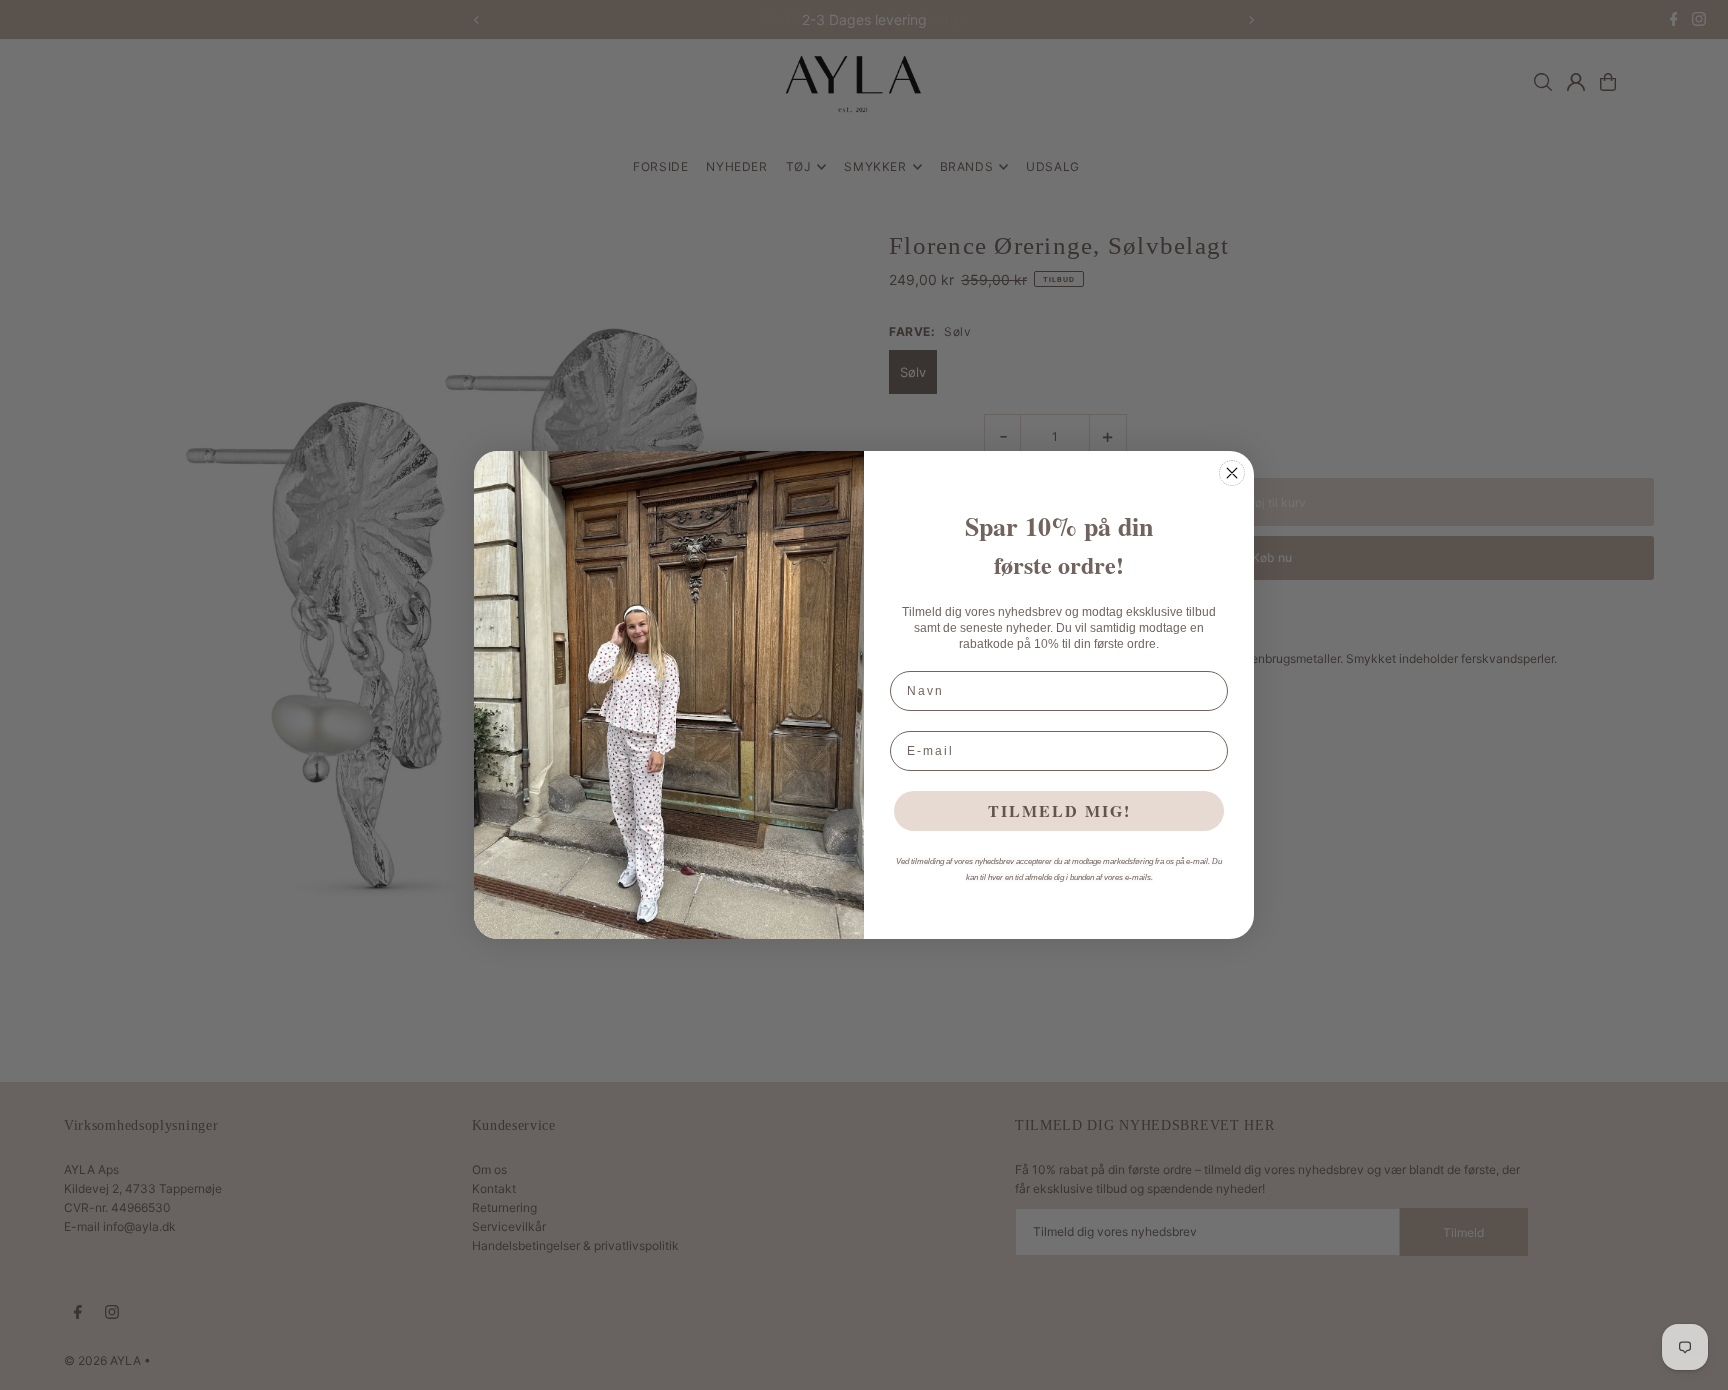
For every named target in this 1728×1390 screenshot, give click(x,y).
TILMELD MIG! (1059, 810)
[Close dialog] (1232, 473)
